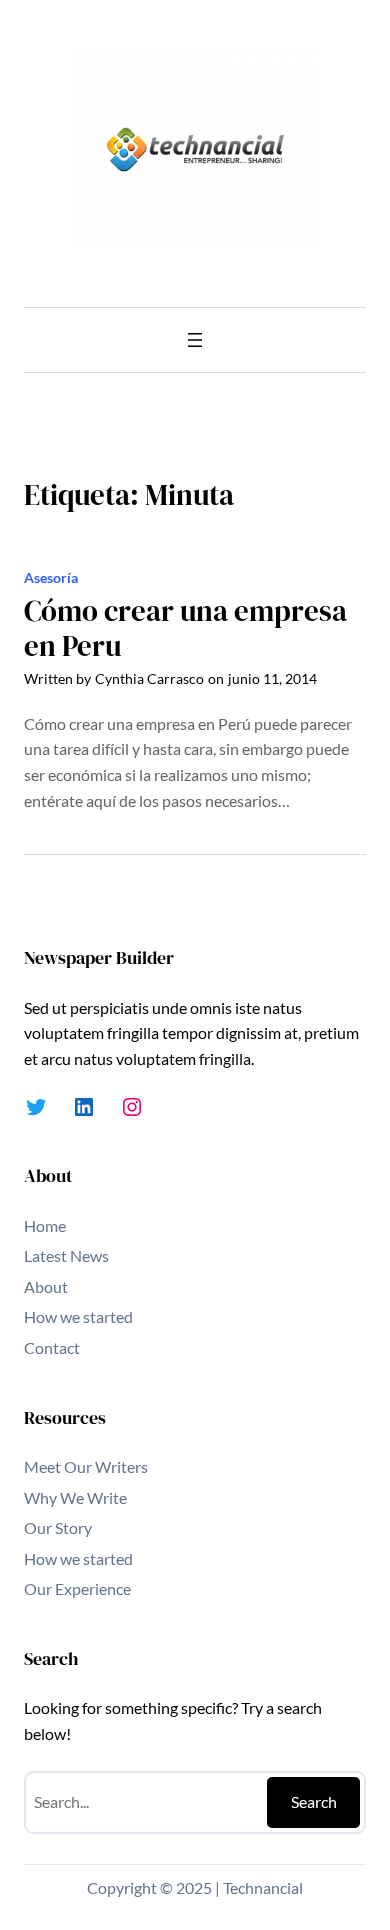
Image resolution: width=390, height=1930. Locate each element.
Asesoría (51, 577)
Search (314, 1801)
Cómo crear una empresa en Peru (185, 628)
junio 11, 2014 (272, 678)
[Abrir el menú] (195, 340)
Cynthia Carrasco (149, 678)
